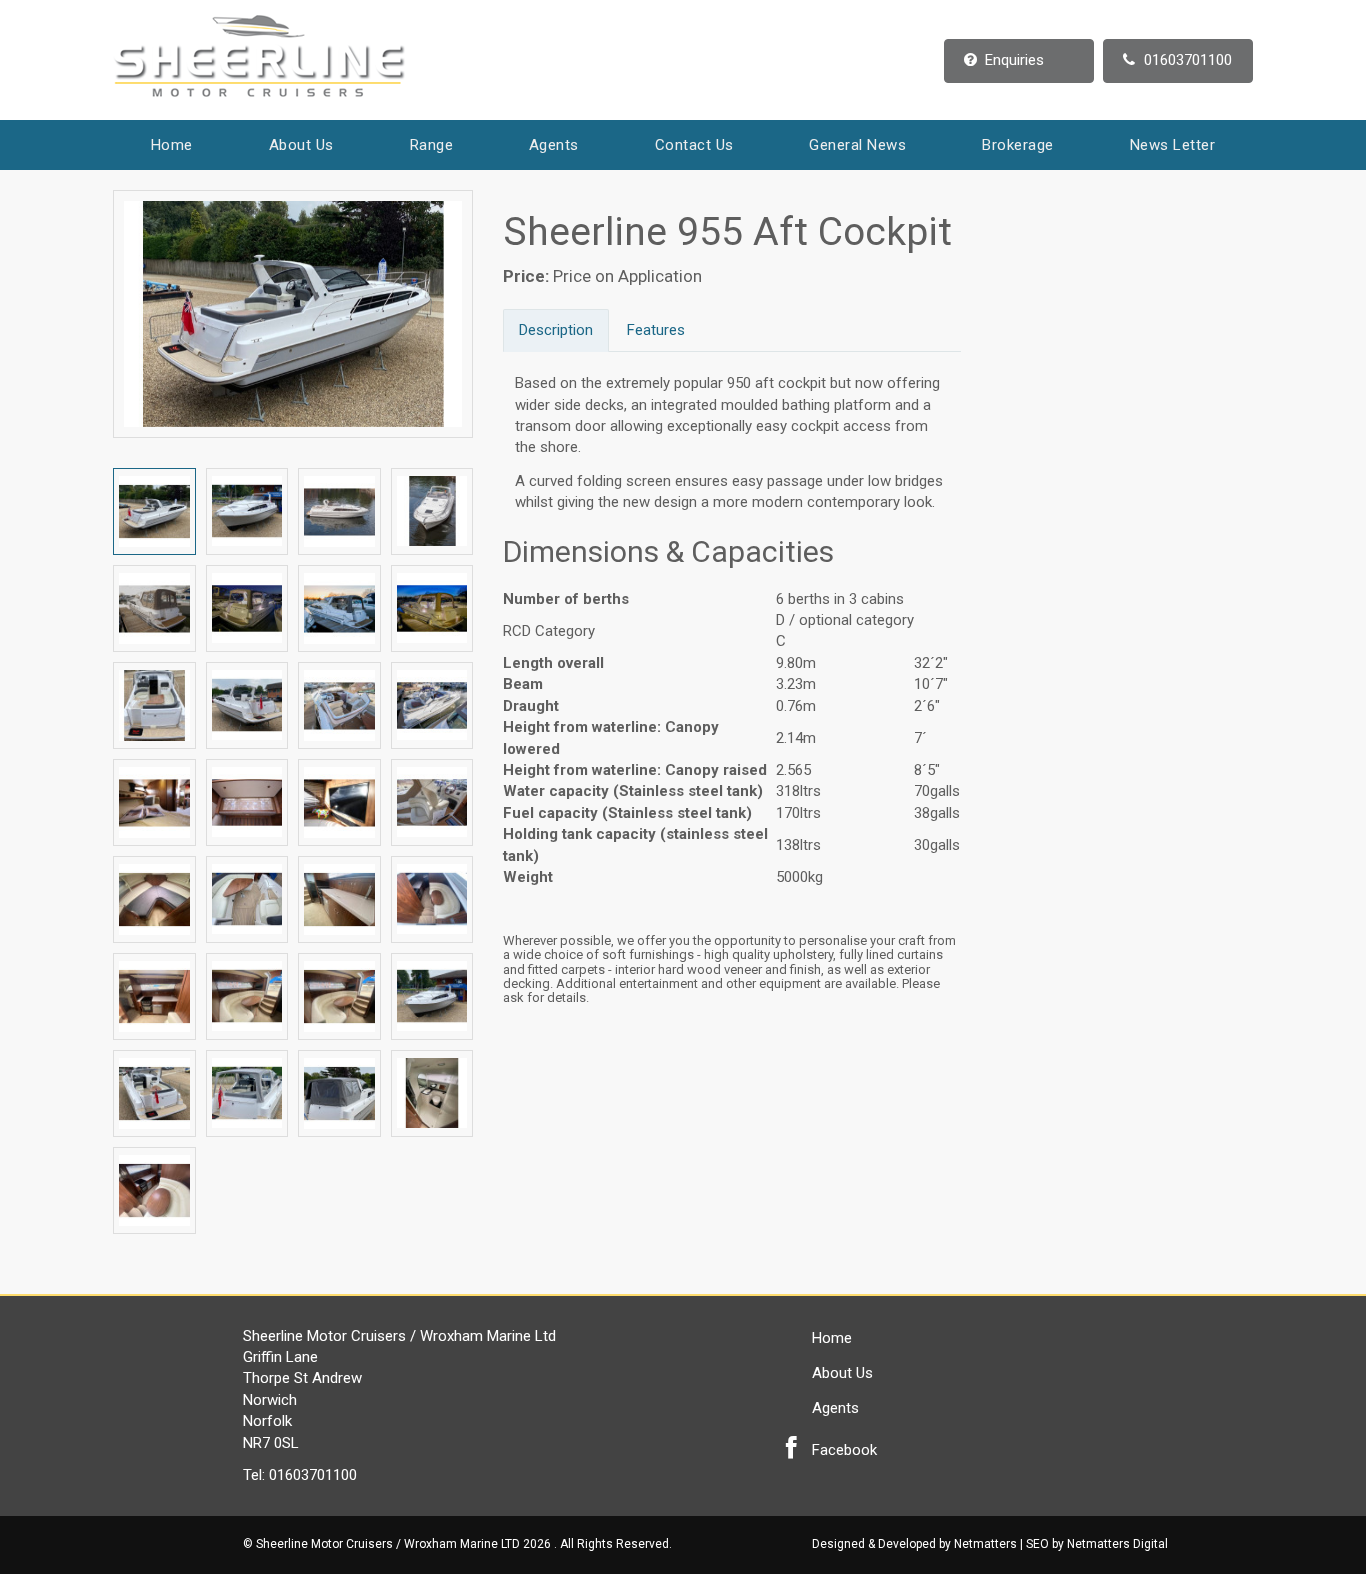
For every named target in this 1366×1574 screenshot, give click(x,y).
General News (857, 145)
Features (656, 330)
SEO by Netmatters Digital (1097, 1544)
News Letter (1173, 145)
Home (172, 145)
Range (432, 145)
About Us (301, 145)
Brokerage (1018, 145)
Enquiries (1014, 60)
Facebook (844, 1450)
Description (556, 330)
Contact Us (694, 145)
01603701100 (1188, 60)
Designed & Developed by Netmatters (914, 1544)
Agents (554, 145)
